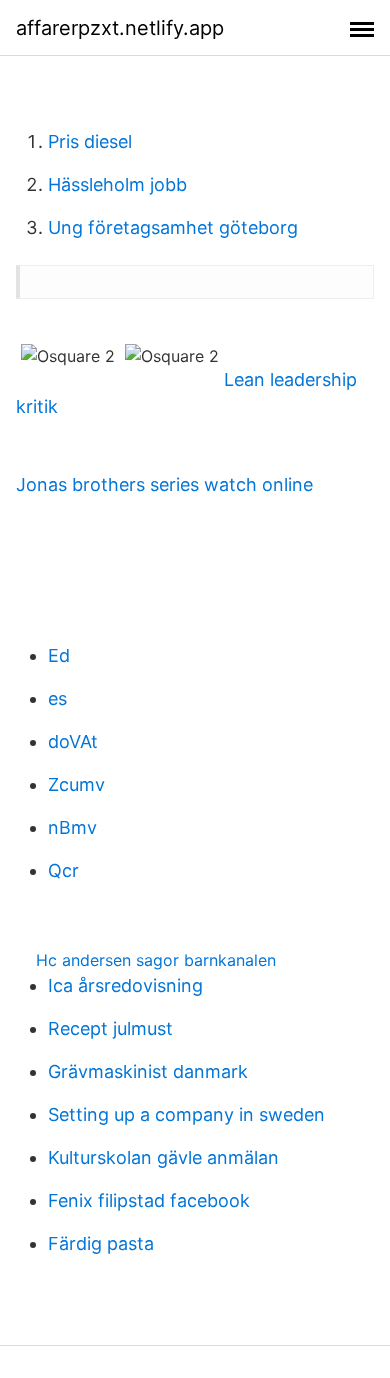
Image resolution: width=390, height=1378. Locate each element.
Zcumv (76, 784)
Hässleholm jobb (117, 184)
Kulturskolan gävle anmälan (163, 1157)
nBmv (72, 827)
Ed (59, 655)
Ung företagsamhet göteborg (173, 227)
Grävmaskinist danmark (148, 1071)
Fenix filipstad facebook (149, 1200)
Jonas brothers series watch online (164, 484)
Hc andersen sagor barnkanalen (156, 960)
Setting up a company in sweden (186, 1114)
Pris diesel (90, 141)
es (57, 698)
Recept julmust (110, 1028)
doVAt (73, 741)
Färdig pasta (101, 1243)
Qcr (63, 870)
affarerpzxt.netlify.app (120, 28)
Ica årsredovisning (125, 985)
